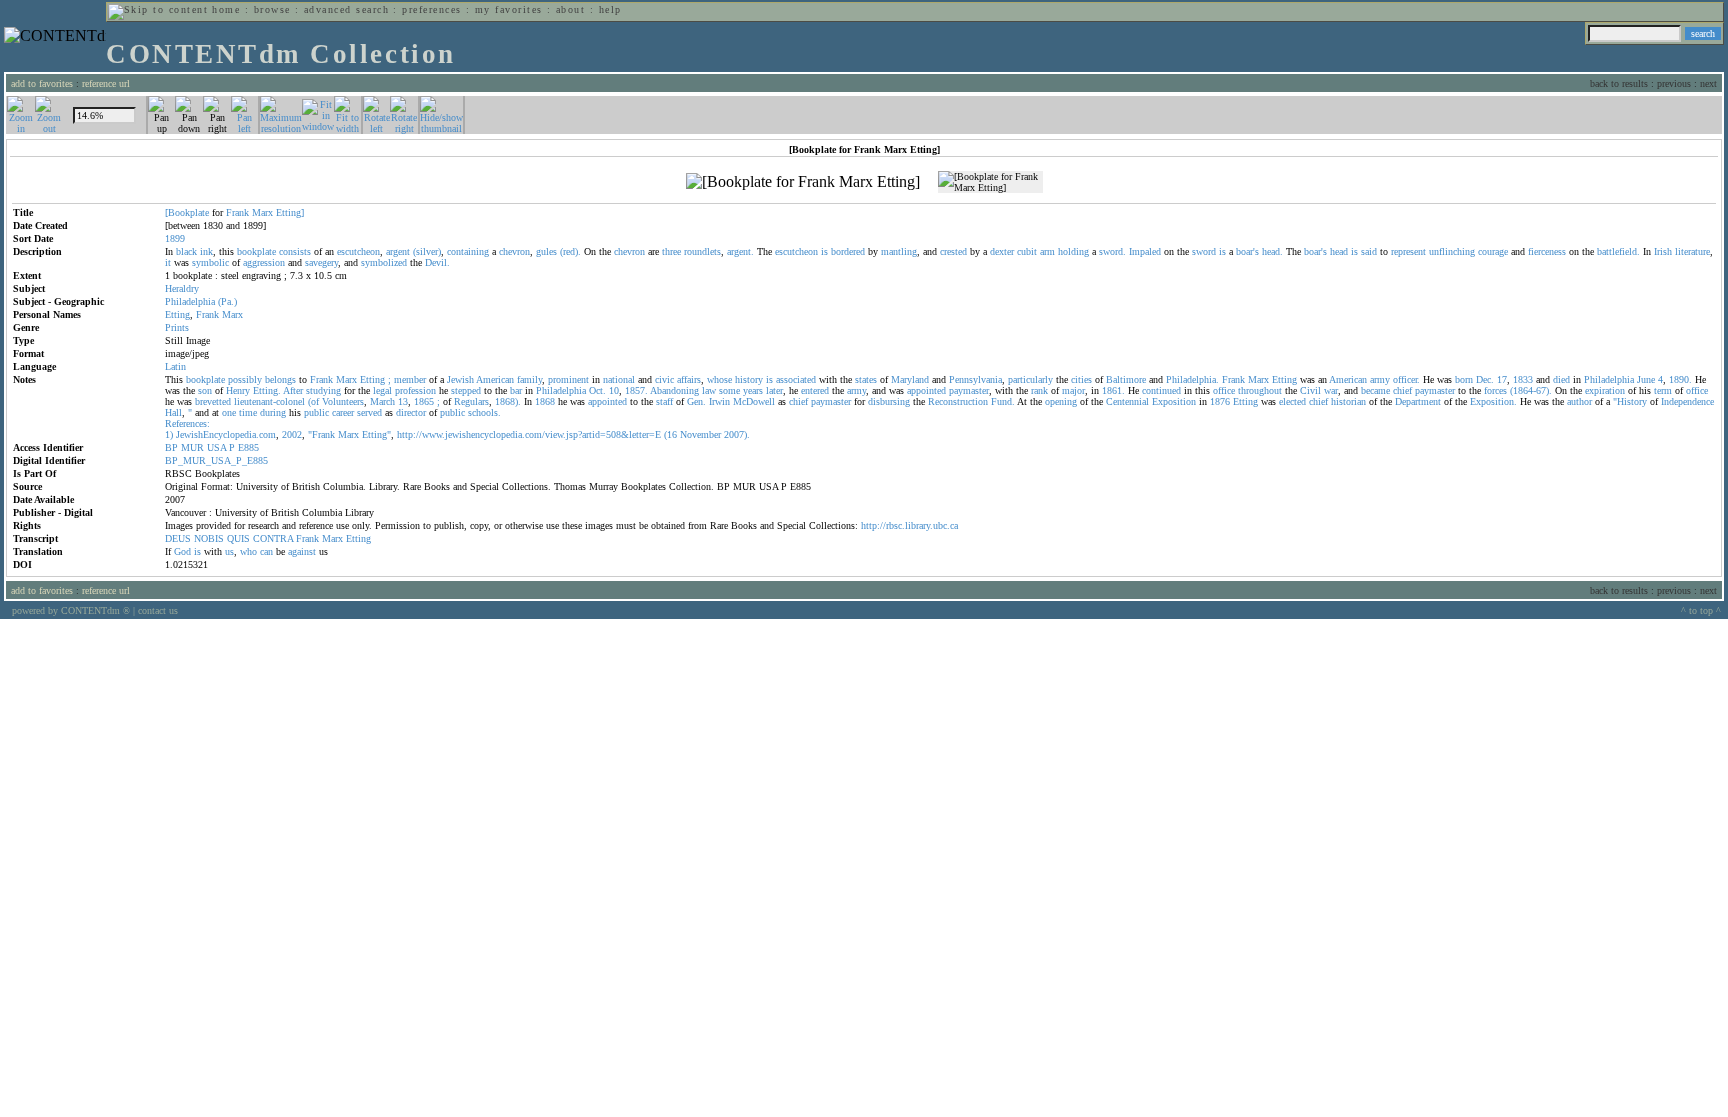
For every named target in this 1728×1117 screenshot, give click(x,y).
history (749, 379)
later (774, 390)
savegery (321, 262)
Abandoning (674, 390)
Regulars (471, 401)
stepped (466, 390)
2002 (292, 434)
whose (719, 379)
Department (1418, 401)
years (753, 390)
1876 (1220, 401)
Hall (173, 412)
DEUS (178, 538)
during (273, 412)
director (411, 412)
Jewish (460, 379)
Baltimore (1126, 379)
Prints (177, 327)
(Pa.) (227, 301)
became (1375, 390)
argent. (740, 251)
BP (171, 447)
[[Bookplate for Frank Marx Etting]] (803, 182)
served (369, 412)
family (529, 379)
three (671, 251)
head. (1272, 251)
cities (1081, 379)
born (1464, 379)
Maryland (910, 379)
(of (313, 401)
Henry (238, 390)
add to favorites (42, 83)
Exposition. (1493, 401)
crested (953, 251)
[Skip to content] (158, 9)
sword (1204, 251)
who (248, 551)
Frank (237, 212)
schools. (484, 412)
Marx (262, 212)
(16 (670, 434)
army (1380, 379)
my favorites (509, 9)
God (182, 551)
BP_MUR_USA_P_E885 (216, 460)
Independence (1687, 401)
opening (1061, 401)
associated (796, 379)
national (619, 379)
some (729, 390)
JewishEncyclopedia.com (226, 434)
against (302, 551)
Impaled (1145, 251)
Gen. (696, 401)
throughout (1260, 390)
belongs (280, 379)
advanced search (346, 9)
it (168, 262)
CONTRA (273, 538)
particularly (1030, 379)
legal (382, 390)
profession (415, 390)
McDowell (754, 401)
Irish (1663, 251)
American (495, 379)
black (186, 251)
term (1663, 390)
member (410, 379)
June (1646, 379)
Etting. (267, 390)
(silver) (427, 251)
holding (1073, 251)
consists (295, 251)
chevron (514, 251)
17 (1502, 379)
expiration (1605, 390)
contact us (158, 610)
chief (1402, 390)
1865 (424, 401)
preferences (431, 9)
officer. (1406, 379)
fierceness (1547, 251)
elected (1292, 401)
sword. (1112, 251)
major (1073, 390)
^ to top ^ (1701, 610)
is (824, 251)
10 (614, 390)
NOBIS (209, 538)
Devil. (437, 262)
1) (169, 434)
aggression (264, 262)
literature (1692, 251)
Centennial (1127, 401)
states (866, 379)
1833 (1523, 379)
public (316, 412)
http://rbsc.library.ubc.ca (909, 525)
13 (403, 401)
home (226, 9)
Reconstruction (958, 401)
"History (1630, 401)
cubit (1027, 251)
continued (1161, 390)
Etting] (290, 212)
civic (664, 379)
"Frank (321, 434)
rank (1039, 390)
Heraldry (182, 288)
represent (1408, 251)
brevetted (213, 401)
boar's (1247, 251)
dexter (1002, 251)
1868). (508, 401)
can (266, 551)
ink (206, 251)
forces (1495, 390)
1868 (545, 401)
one (229, 412)
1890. (1680, 379)
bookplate (256, 251)
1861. (1113, 390)
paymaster (969, 390)
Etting (177, 314)
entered (815, 390)
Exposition (1174, 401)
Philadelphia (190, 301)
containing (468, 251)
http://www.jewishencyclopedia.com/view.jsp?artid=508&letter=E (529, 434)
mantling (899, 251)
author (1579, 401)
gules (546, 251)
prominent (568, 379)
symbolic (210, 262)
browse (272, 9)
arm (1047, 251)
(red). (570, 251)
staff (664, 401)
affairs (689, 379)
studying (323, 390)
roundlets (702, 251)
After (293, 390)
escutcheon (358, 251)
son (205, 390)
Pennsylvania (975, 379)
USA (216, 447)
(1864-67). (1531, 390)
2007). (737, 434)
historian (1348, 401)
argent (398, 251)
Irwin (719, 401)
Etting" (376, 434)
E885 (248, 447)
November (700, 434)
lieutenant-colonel (269, 401)
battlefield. (1618, 251)
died (1561, 379)
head (1339, 251)
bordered (848, 251)
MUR (192, 447)
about (570, 9)
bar (516, 390)
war (1331, 390)
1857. (636, 390)
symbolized (384, 262)
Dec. (1485, 379)
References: (187, 423)
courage (1493, 251)
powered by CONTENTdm (71, 610)
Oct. (597, 390)
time (248, 412)
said (1369, 251)
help (610, 9)
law (709, 390)
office (1224, 390)
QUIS (238, 538)
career (343, 412)
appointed (926, 390)
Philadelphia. (1192, 379)
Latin (175, 366)
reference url (106, 83)
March (382, 401)
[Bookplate (187, 212)
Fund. (1003, 401)
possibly (245, 379)
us (229, 551)
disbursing (889, 401)
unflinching (1452, 251)
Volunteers (343, 401)
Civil (1310, 390)
